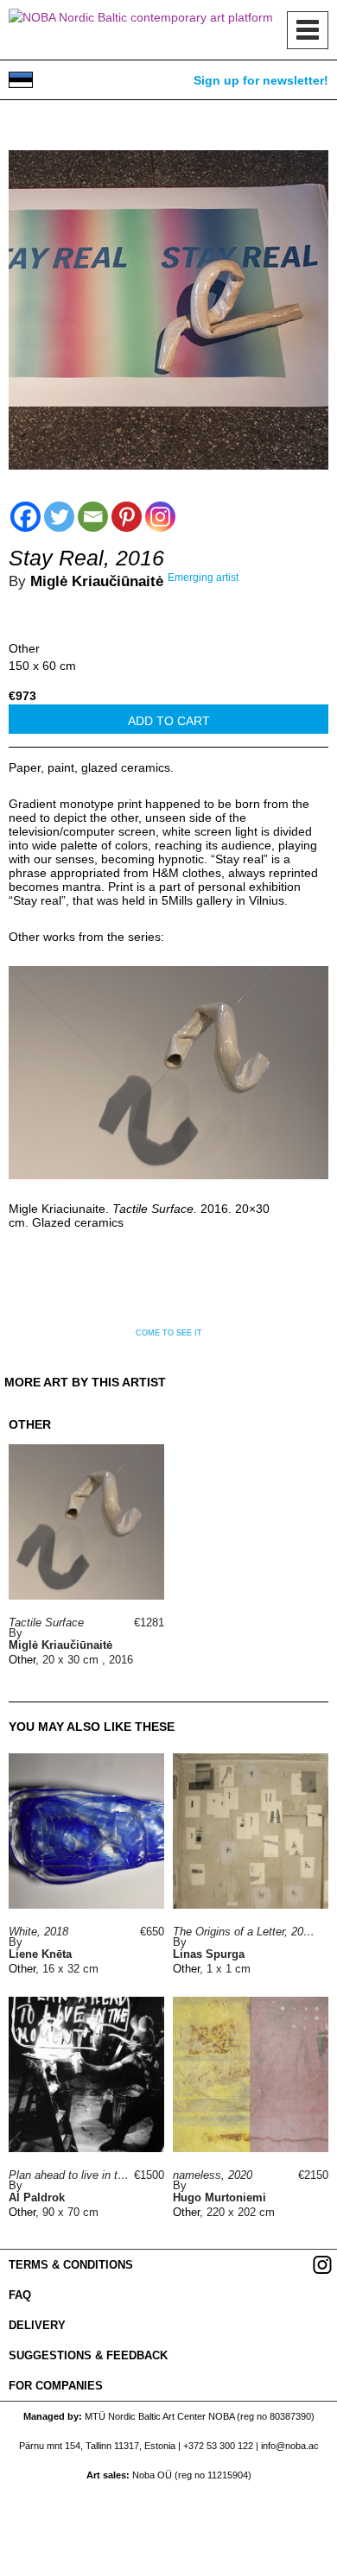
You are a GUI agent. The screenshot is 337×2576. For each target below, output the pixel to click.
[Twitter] (59, 517)
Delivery (37, 2325)
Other (24, 648)
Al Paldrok (37, 2197)
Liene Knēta (40, 1954)
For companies (56, 2386)
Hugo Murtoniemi (219, 2197)
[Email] (93, 517)
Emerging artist (203, 578)
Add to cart (169, 721)
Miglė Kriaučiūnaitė (97, 581)
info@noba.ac (290, 2446)
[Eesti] (21, 80)
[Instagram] (160, 517)
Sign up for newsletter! (261, 80)
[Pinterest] (127, 517)
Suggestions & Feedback (88, 2355)
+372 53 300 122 (218, 2446)
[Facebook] (25, 517)
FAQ (20, 2295)
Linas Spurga (209, 1954)
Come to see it (169, 1333)
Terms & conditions (71, 2265)
